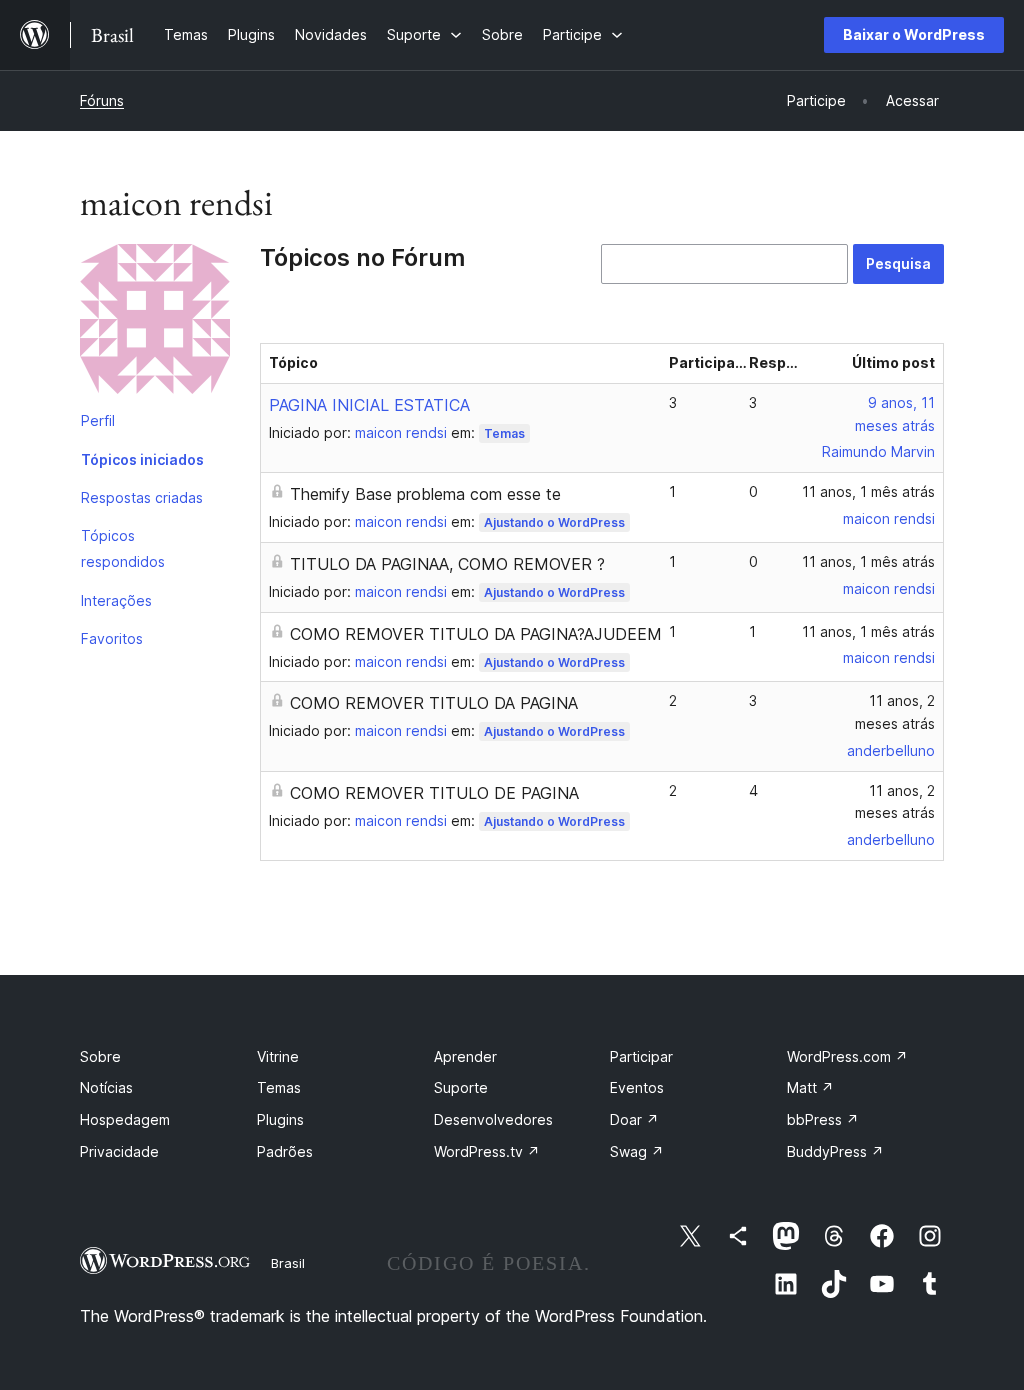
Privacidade (119, 1151)
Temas (504, 433)
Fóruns (102, 100)
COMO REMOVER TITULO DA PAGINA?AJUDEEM (476, 634)
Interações (116, 600)
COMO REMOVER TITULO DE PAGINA (434, 793)
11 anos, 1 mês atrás (868, 491)
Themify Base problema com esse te (425, 494)
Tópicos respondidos (123, 548)
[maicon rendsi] (155, 323)
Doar (634, 1119)
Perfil (98, 420)
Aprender (465, 1056)
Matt (810, 1087)
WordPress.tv (487, 1151)
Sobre (100, 1056)
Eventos (637, 1087)
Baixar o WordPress (914, 34)
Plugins (280, 1119)
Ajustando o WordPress (554, 522)
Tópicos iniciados (142, 459)
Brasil (288, 1263)
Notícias (106, 1087)
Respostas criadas (142, 497)
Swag (637, 1151)
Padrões (285, 1151)
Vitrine (278, 1056)
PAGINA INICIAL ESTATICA (369, 405)
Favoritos (112, 638)
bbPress (823, 1119)
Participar (641, 1056)
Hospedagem (125, 1119)
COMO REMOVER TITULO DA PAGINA (434, 703)
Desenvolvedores (493, 1119)
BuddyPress (835, 1151)
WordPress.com (847, 1056)
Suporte (461, 1087)
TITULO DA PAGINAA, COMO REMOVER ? (447, 564)
